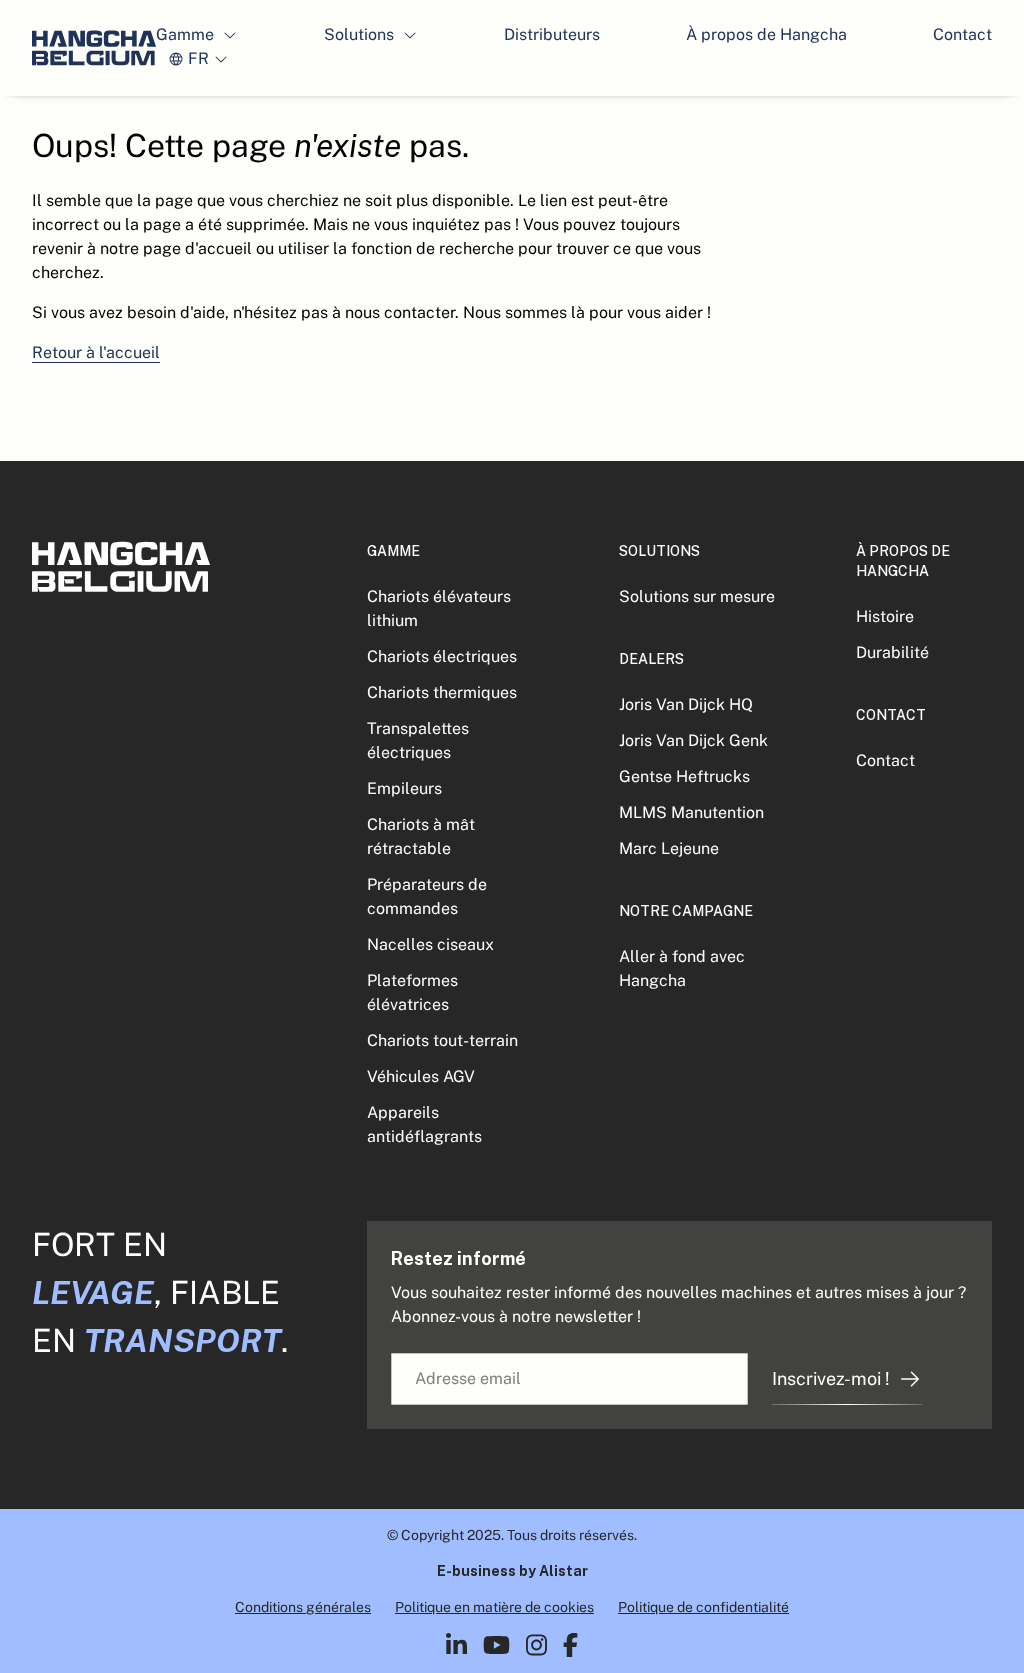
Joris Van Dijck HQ (686, 704)
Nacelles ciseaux (430, 944)
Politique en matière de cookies (494, 1607)
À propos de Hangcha (766, 34)
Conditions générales (303, 1607)
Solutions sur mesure (697, 596)
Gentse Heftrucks (684, 776)
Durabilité (892, 652)
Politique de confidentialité (703, 1607)
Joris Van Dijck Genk (693, 740)
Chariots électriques (442, 656)
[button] (197, 35)
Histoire (885, 616)
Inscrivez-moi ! (831, 1378)
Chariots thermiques (442, 692)
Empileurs (404, 788)
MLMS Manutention (691, 812)
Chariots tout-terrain (442, 1040)
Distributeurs (552, 34)
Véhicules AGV (421, 1076)
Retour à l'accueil (96, 352)
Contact (962, 34)
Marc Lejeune (669, 848)
